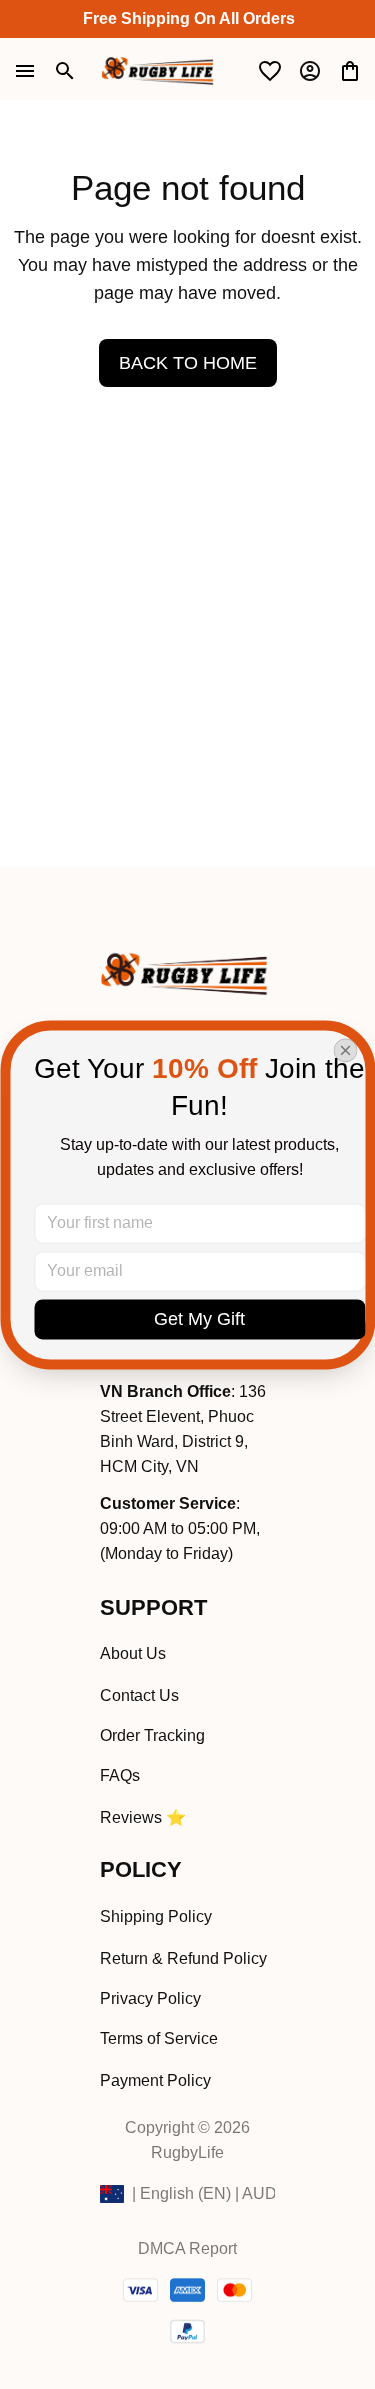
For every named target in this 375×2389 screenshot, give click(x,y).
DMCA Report (187, 2248)
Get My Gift (199, 1319)
